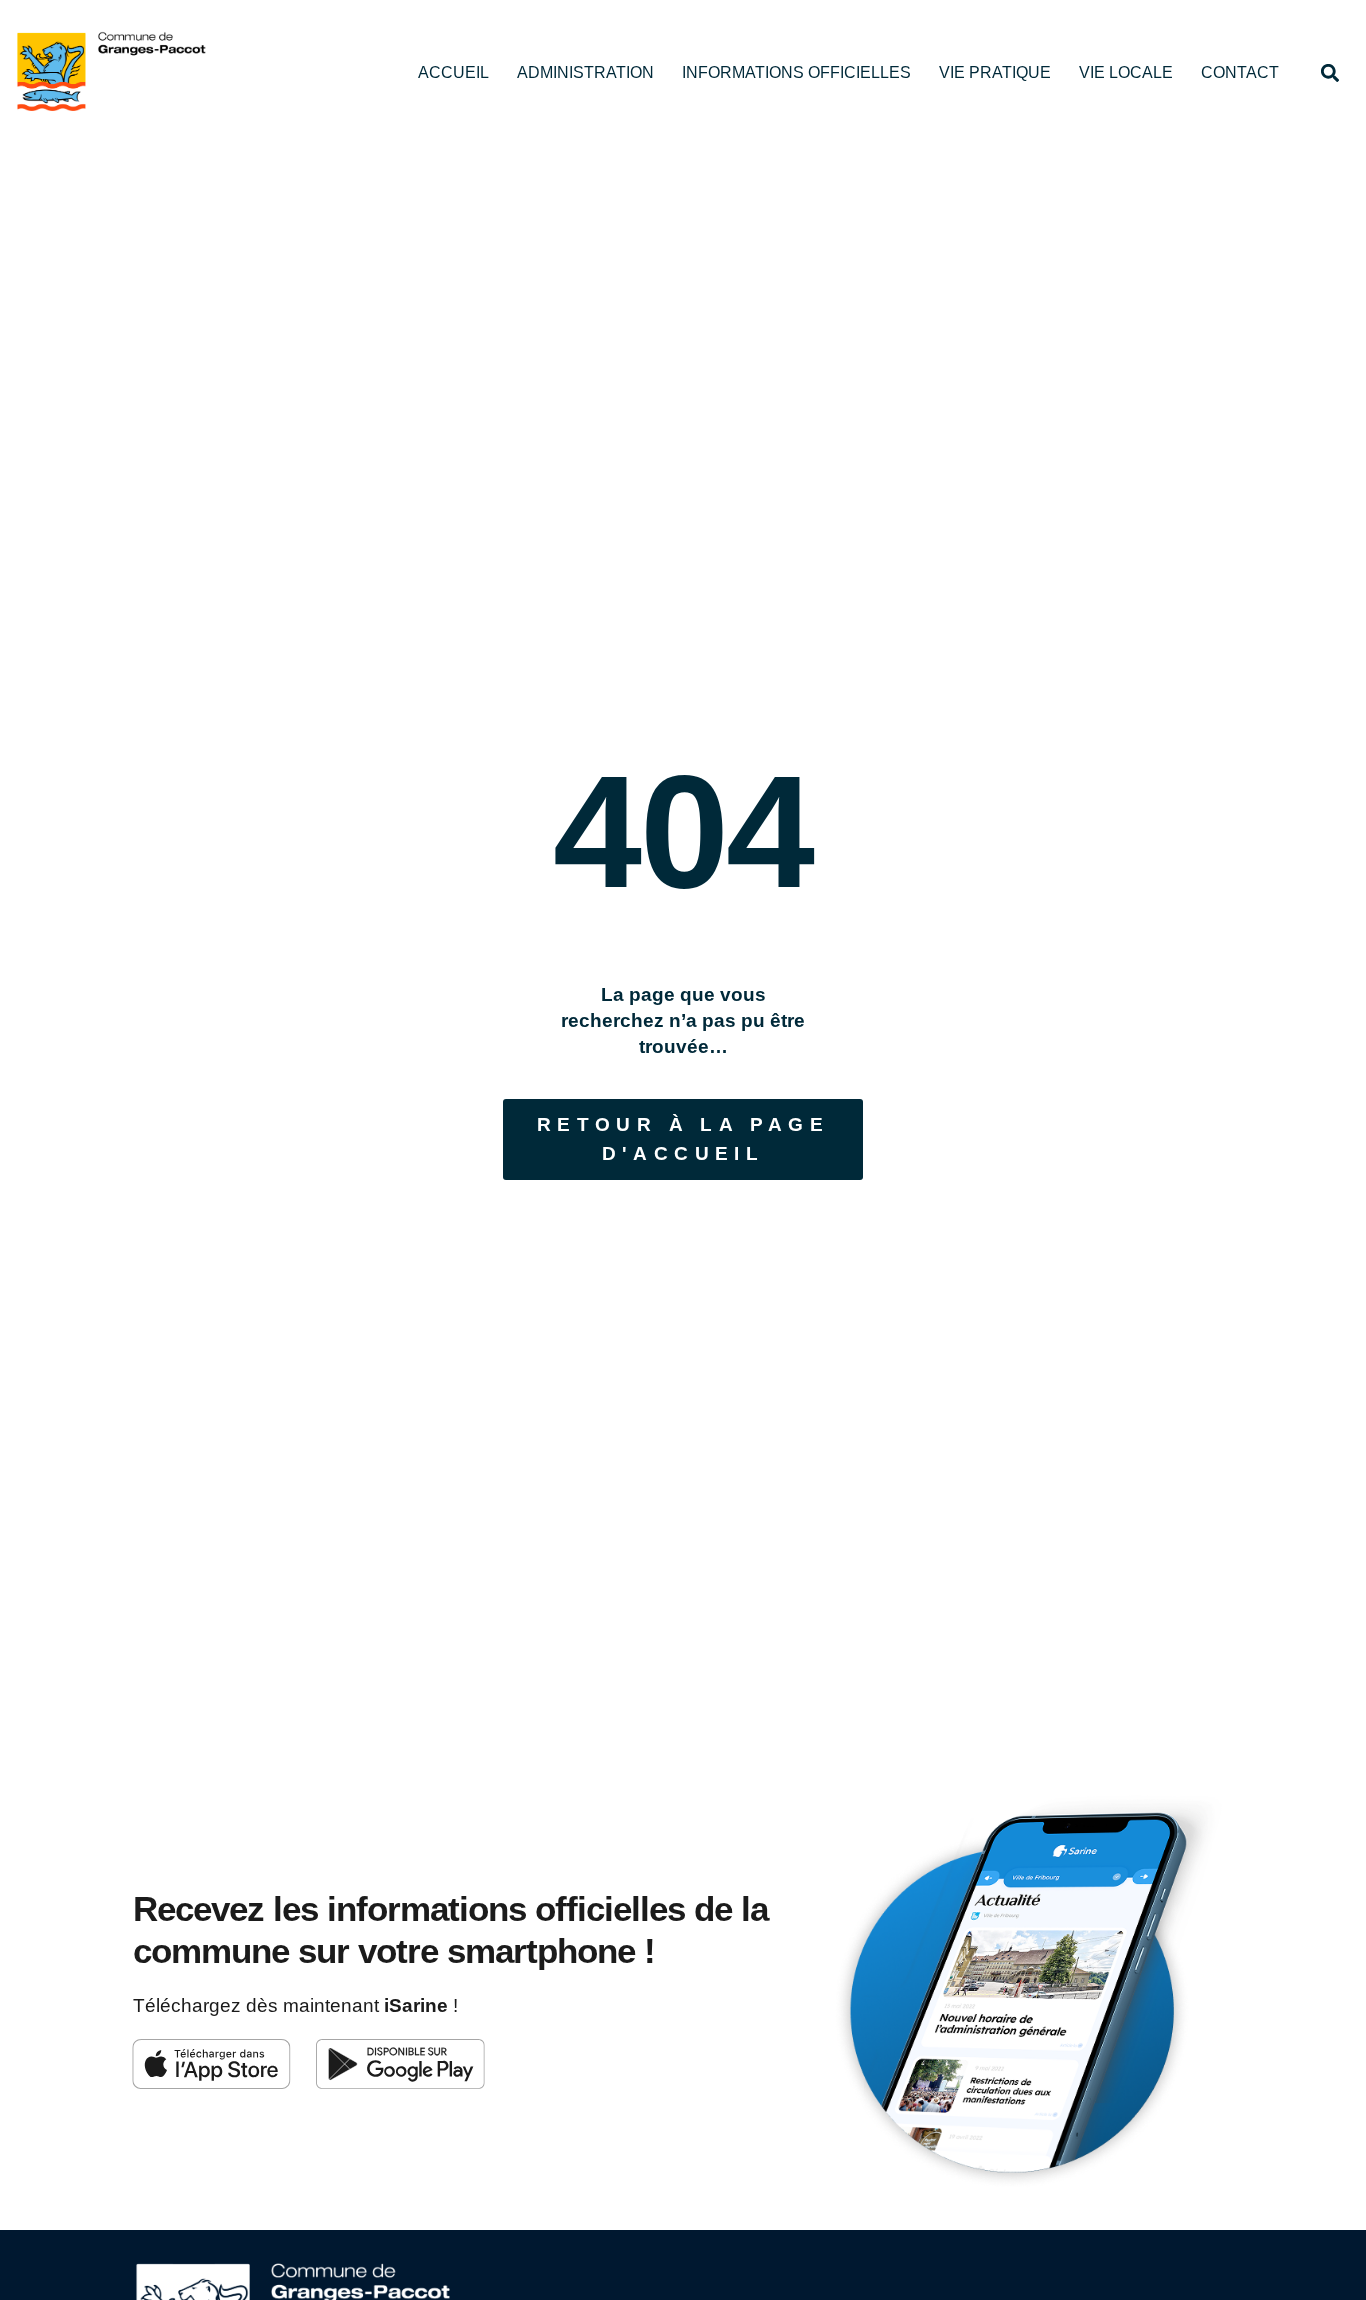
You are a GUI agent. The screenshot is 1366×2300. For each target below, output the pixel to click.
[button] (1329, 72)
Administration (585, 72)
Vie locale (1126, 72)
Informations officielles (796, 72)
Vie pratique (995, 72)
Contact (1240, 72)
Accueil (453, 72)
